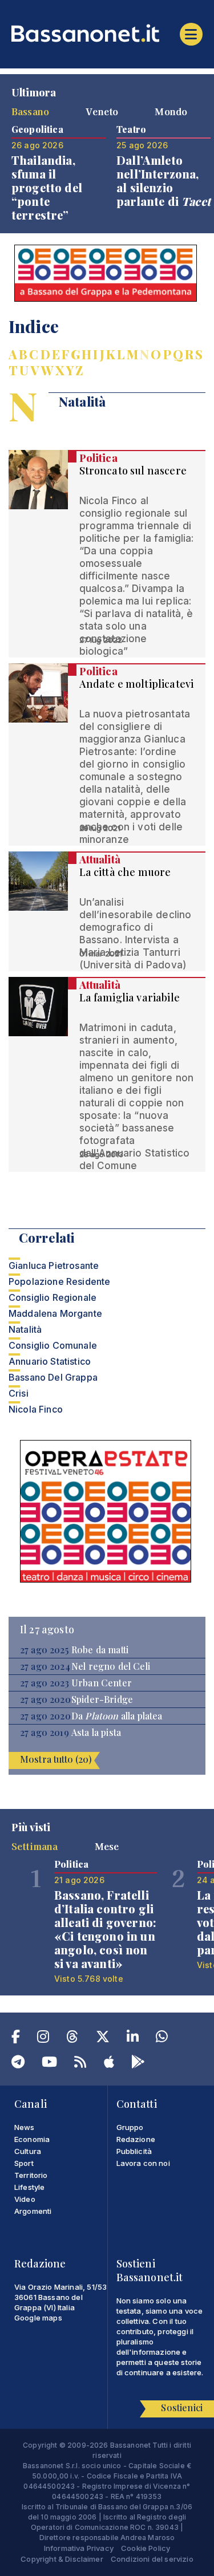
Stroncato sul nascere (133, 470)
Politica (98, 458)
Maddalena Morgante (55, 1313)
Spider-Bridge (102, 1699)
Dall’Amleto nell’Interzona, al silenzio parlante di (163, 180)
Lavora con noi (143, 2163)
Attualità (100, 859)
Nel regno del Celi (111, 1666)
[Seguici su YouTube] (49, 2064)
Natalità (25, 1329)
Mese (107, 1846)
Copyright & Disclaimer (62, 2559)
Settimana (35, 1846)
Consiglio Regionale (53, 1297)
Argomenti (33, 2211)
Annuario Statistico (50, 1361)
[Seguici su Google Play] (138, 2064)
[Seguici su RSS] (80, 2064)
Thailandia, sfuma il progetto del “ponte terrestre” (47, 187)
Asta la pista (96, 1733)
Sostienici (182, 2407)
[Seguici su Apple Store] (109, 2064)
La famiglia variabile (130, 997)
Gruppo (130, 2127)
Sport (24, 2163)
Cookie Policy (146, 2548)
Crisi (19, 1393)
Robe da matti (100, 1650)
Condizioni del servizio (152, 2559)
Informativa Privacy (79, 2548)
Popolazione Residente (59, 1281)
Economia (32, 2139)
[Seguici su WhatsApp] (162, 2039)
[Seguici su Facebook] (16, 2039)
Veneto (102, 111)
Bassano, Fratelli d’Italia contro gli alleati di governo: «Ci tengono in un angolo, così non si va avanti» (105, 1929)
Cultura (28, 2151)
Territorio (31, 2175)
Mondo (171, 111)
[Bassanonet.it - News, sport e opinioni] (107, 33)
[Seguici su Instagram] (43, 2039)
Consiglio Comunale (53, 1345)
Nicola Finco (36, 1409)
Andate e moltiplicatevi (137, 684)
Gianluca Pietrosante (54, 1265)
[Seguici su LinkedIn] (133, 2039)
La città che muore (125, 872)
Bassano (30, 111)
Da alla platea (117, 1716)
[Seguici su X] (103, 2039)
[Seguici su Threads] (72, 2039)
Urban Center (102, 1683)
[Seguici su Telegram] (18, 2064)
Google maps (38, 2318)
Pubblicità (134, 2151)
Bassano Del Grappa (53, 1377)
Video (25, 2199)
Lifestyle (29, 2187)
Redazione (136, 2139)
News (25, 2127)
